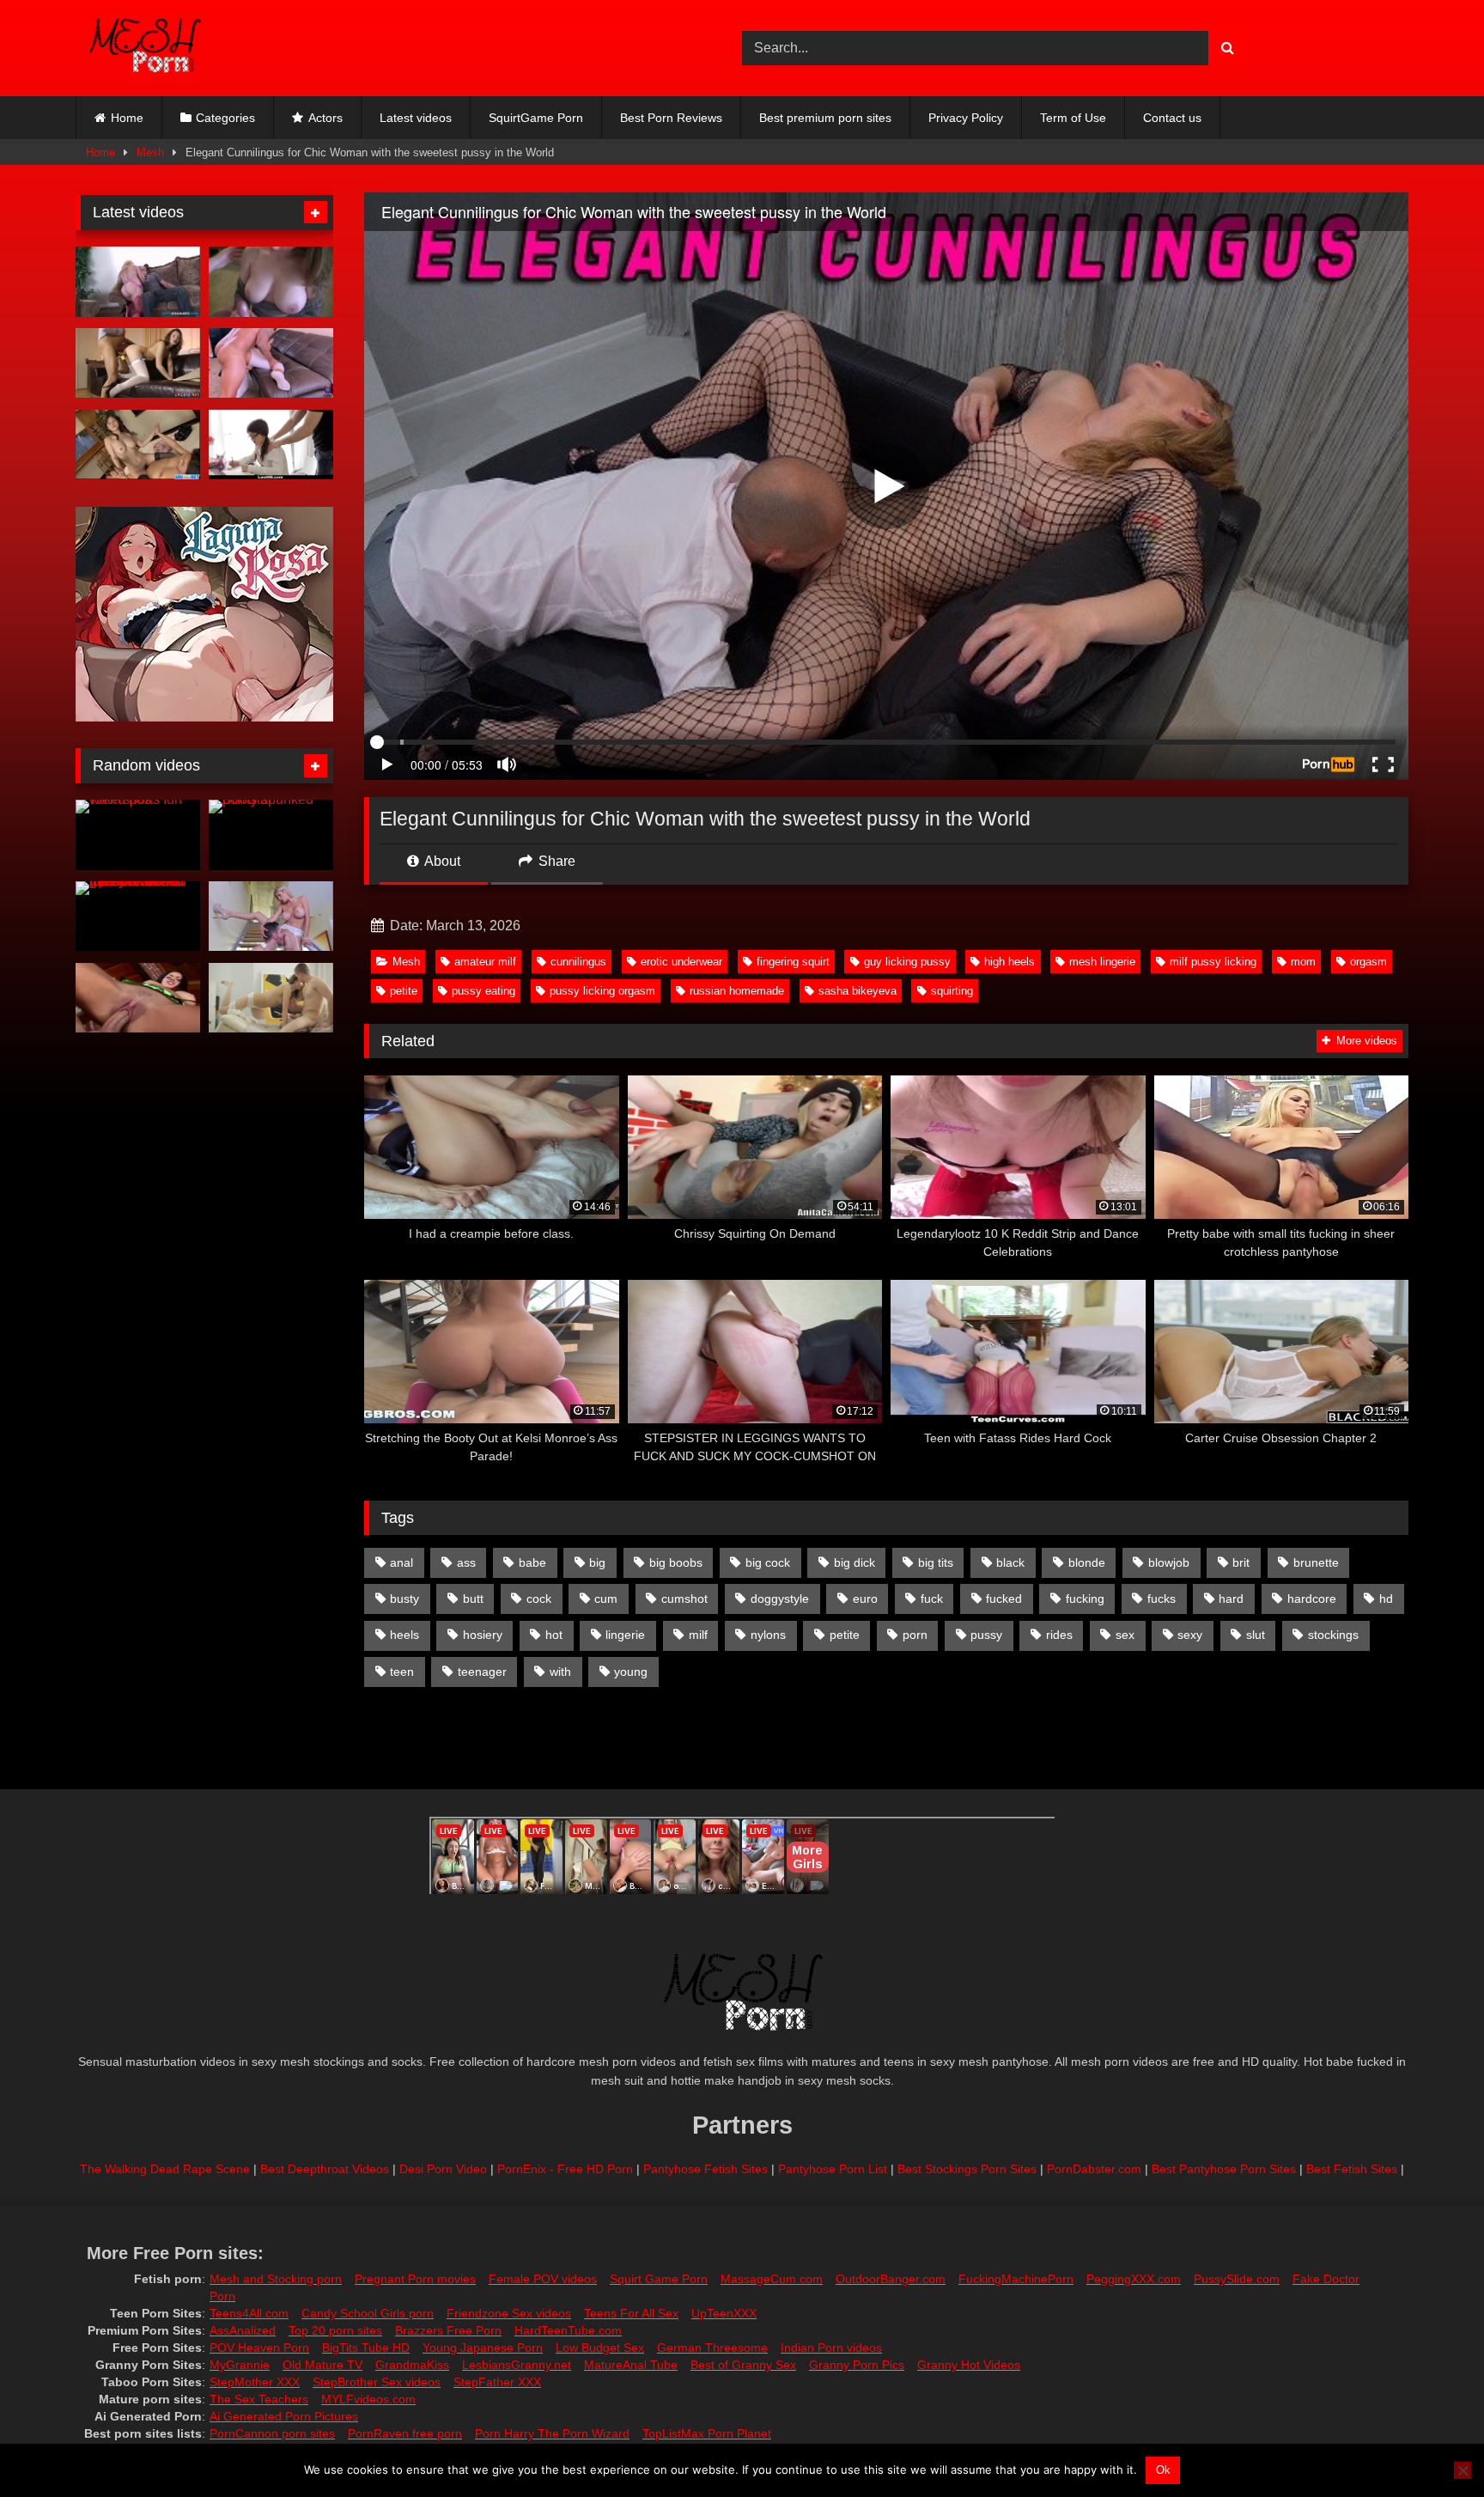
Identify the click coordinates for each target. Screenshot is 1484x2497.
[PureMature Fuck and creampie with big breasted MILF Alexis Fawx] (271, 917)
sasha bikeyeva (858, 991)
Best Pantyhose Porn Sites (1224, 2169)
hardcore (1312, 1599)
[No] (1463, 2470)
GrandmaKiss (412, 2365)
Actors (325, 118)
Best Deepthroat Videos (325, 2169)
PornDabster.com (1094, 2169)
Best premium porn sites (825, 118)
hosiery (483, 1635)
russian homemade (737, 991)
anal (401, 1562)
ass (466, 1562)
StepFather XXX (497, 2382)
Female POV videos (543, 2279)
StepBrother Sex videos (377, 2382)
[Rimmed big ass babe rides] (138, 282)
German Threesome (712, 2348)
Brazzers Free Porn (448, 2330)
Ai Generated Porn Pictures (284, 2416)
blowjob (1169, 1562)
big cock (768, 1562)
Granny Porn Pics (857, 2365)
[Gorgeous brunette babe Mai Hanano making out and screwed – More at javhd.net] (138, 445)
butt (473, 1599)
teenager (482, 1672)
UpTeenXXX (724, 2313)
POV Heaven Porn (259, 2348)
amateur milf (485, 962)
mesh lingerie (1102, 962)
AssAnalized (243, 2330)
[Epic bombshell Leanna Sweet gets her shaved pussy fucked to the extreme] (138, 917)
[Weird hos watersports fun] (138, 835)
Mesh (150, 152)
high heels (1010, 962)
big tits (936, 1562)
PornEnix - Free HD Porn (565, 2169)
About (441, 861)
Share (555, 861)
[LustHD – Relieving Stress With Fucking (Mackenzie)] (271, 445)
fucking (1085, 1599)
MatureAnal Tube (631, 2365)
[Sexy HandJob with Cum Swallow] (271, 282)
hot (554, 1635)
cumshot (684, 1599)
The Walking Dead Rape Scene (165, 2169)
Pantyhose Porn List (833, 2169)
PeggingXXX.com (1134, 2279)
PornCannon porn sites (272, 2433)
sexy (1190, 1635)
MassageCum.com (772, 2279)
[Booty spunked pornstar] (271, 835)
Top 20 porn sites (335, 2330)
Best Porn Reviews (671, 118)
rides (1059, 1635)
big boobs (676, 1562)
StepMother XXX (255, 2382)
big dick (855, 1562)
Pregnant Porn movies (415, 2279)
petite (404, 991)
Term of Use (1073, 118)
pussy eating (484, 991)
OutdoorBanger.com (891, 2279)
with (560, 1672)
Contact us (1172, 118)
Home (127, 118)
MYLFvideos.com (368, 2399)
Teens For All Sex (631, 2313)
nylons (768, 1635)
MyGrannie (240, 2365)
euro (865, 1599)
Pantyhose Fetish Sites (706, 2169)
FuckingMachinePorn (1016, 2279)
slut (1256, 1635)
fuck (932, 1599)
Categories (225, 118)
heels (404, 1635)
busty (404, 1599)
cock (539, 1599)
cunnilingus (578, 962)
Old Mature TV (322, 2365)
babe (532, 1562)
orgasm (1368, 962)
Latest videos (416, 118)
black (1010, 1562)
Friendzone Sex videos (509, 2313)
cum (606, 1599)
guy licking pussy (907, 962)
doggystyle (780, 1599)
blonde (1087, 1562)
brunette (1316, 1562)
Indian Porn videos (831, 2348)
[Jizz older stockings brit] (138, 363)
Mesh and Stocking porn (276, 2279)
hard (1231, 1599)
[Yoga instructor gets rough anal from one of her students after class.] (271, 363)
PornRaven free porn (405, 2433)
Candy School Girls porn (368, 2313)
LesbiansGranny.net (517, 2365)
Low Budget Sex (600, 2348)
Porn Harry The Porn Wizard (552, 2433)
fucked (1004, 1599)
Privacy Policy (966, 118)
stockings (1333, 1635)
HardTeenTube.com (568, 2330)
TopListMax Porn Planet (707, 2433)
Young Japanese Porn (483, 2348)
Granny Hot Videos (969, 2365)
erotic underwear (681, 962)
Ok (1163, 2470)
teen (402, 1672)
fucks (1162, 1599)
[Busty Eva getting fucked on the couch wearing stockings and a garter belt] (138, 998)
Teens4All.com (249, 2313)
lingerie (625, 1635)
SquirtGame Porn (536, 118)
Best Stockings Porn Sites (967, 2169)
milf (698, 1635)
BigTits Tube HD (366, 2348)
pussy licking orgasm (602, 991)
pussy (986, 1635)
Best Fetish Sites (1352, 2169)
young (631, 1672)
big (597, 1562)
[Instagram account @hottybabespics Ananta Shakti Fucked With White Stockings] (271, 998)
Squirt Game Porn (659, 2279)
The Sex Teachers (259, 2399)
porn (915, 1635)
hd (1386, 1599)
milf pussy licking (1213, 962)
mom (1303, 962)
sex (1125, 1635)
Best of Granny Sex (743, 2365)
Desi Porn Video (443, 2169)
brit (1241, 1562)
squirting (952, 991)
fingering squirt (793, 962)
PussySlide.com (1237, 2279)
